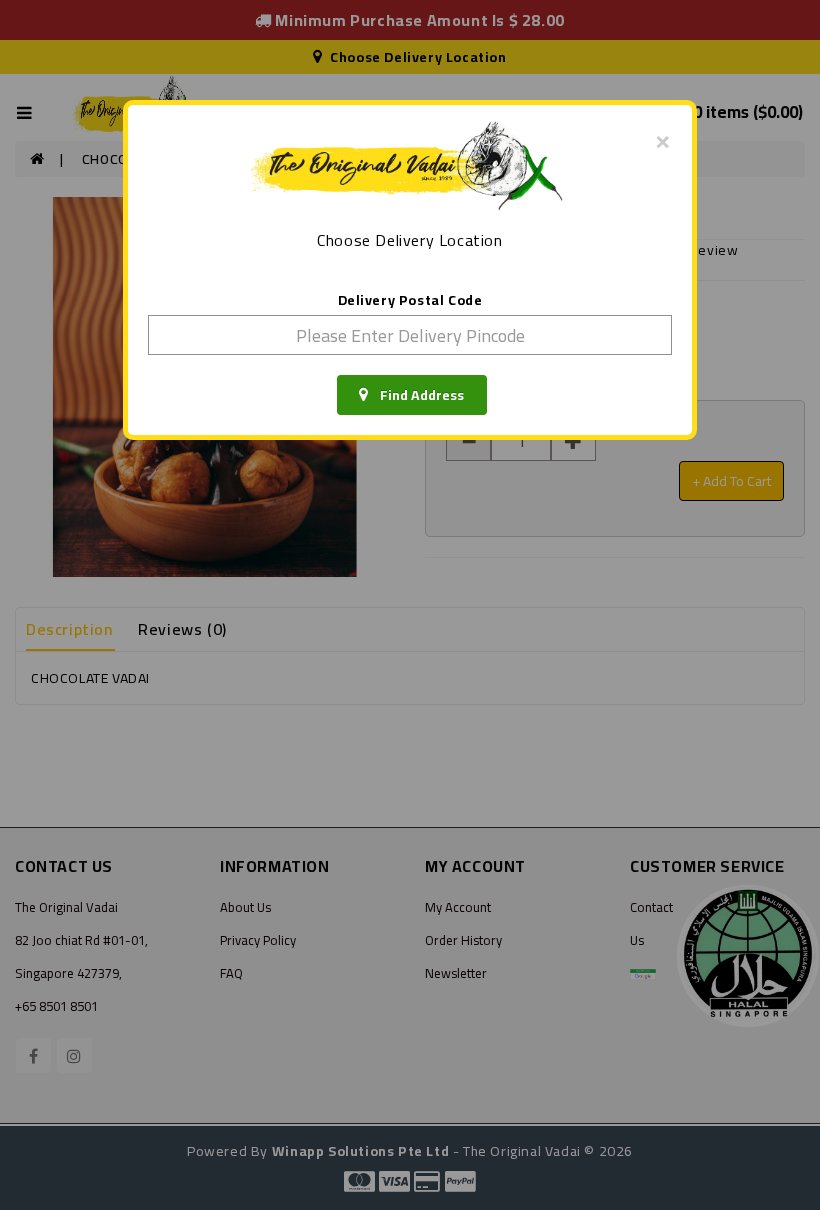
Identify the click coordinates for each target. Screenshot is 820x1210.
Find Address (416, 395)
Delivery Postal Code (410, 300)
